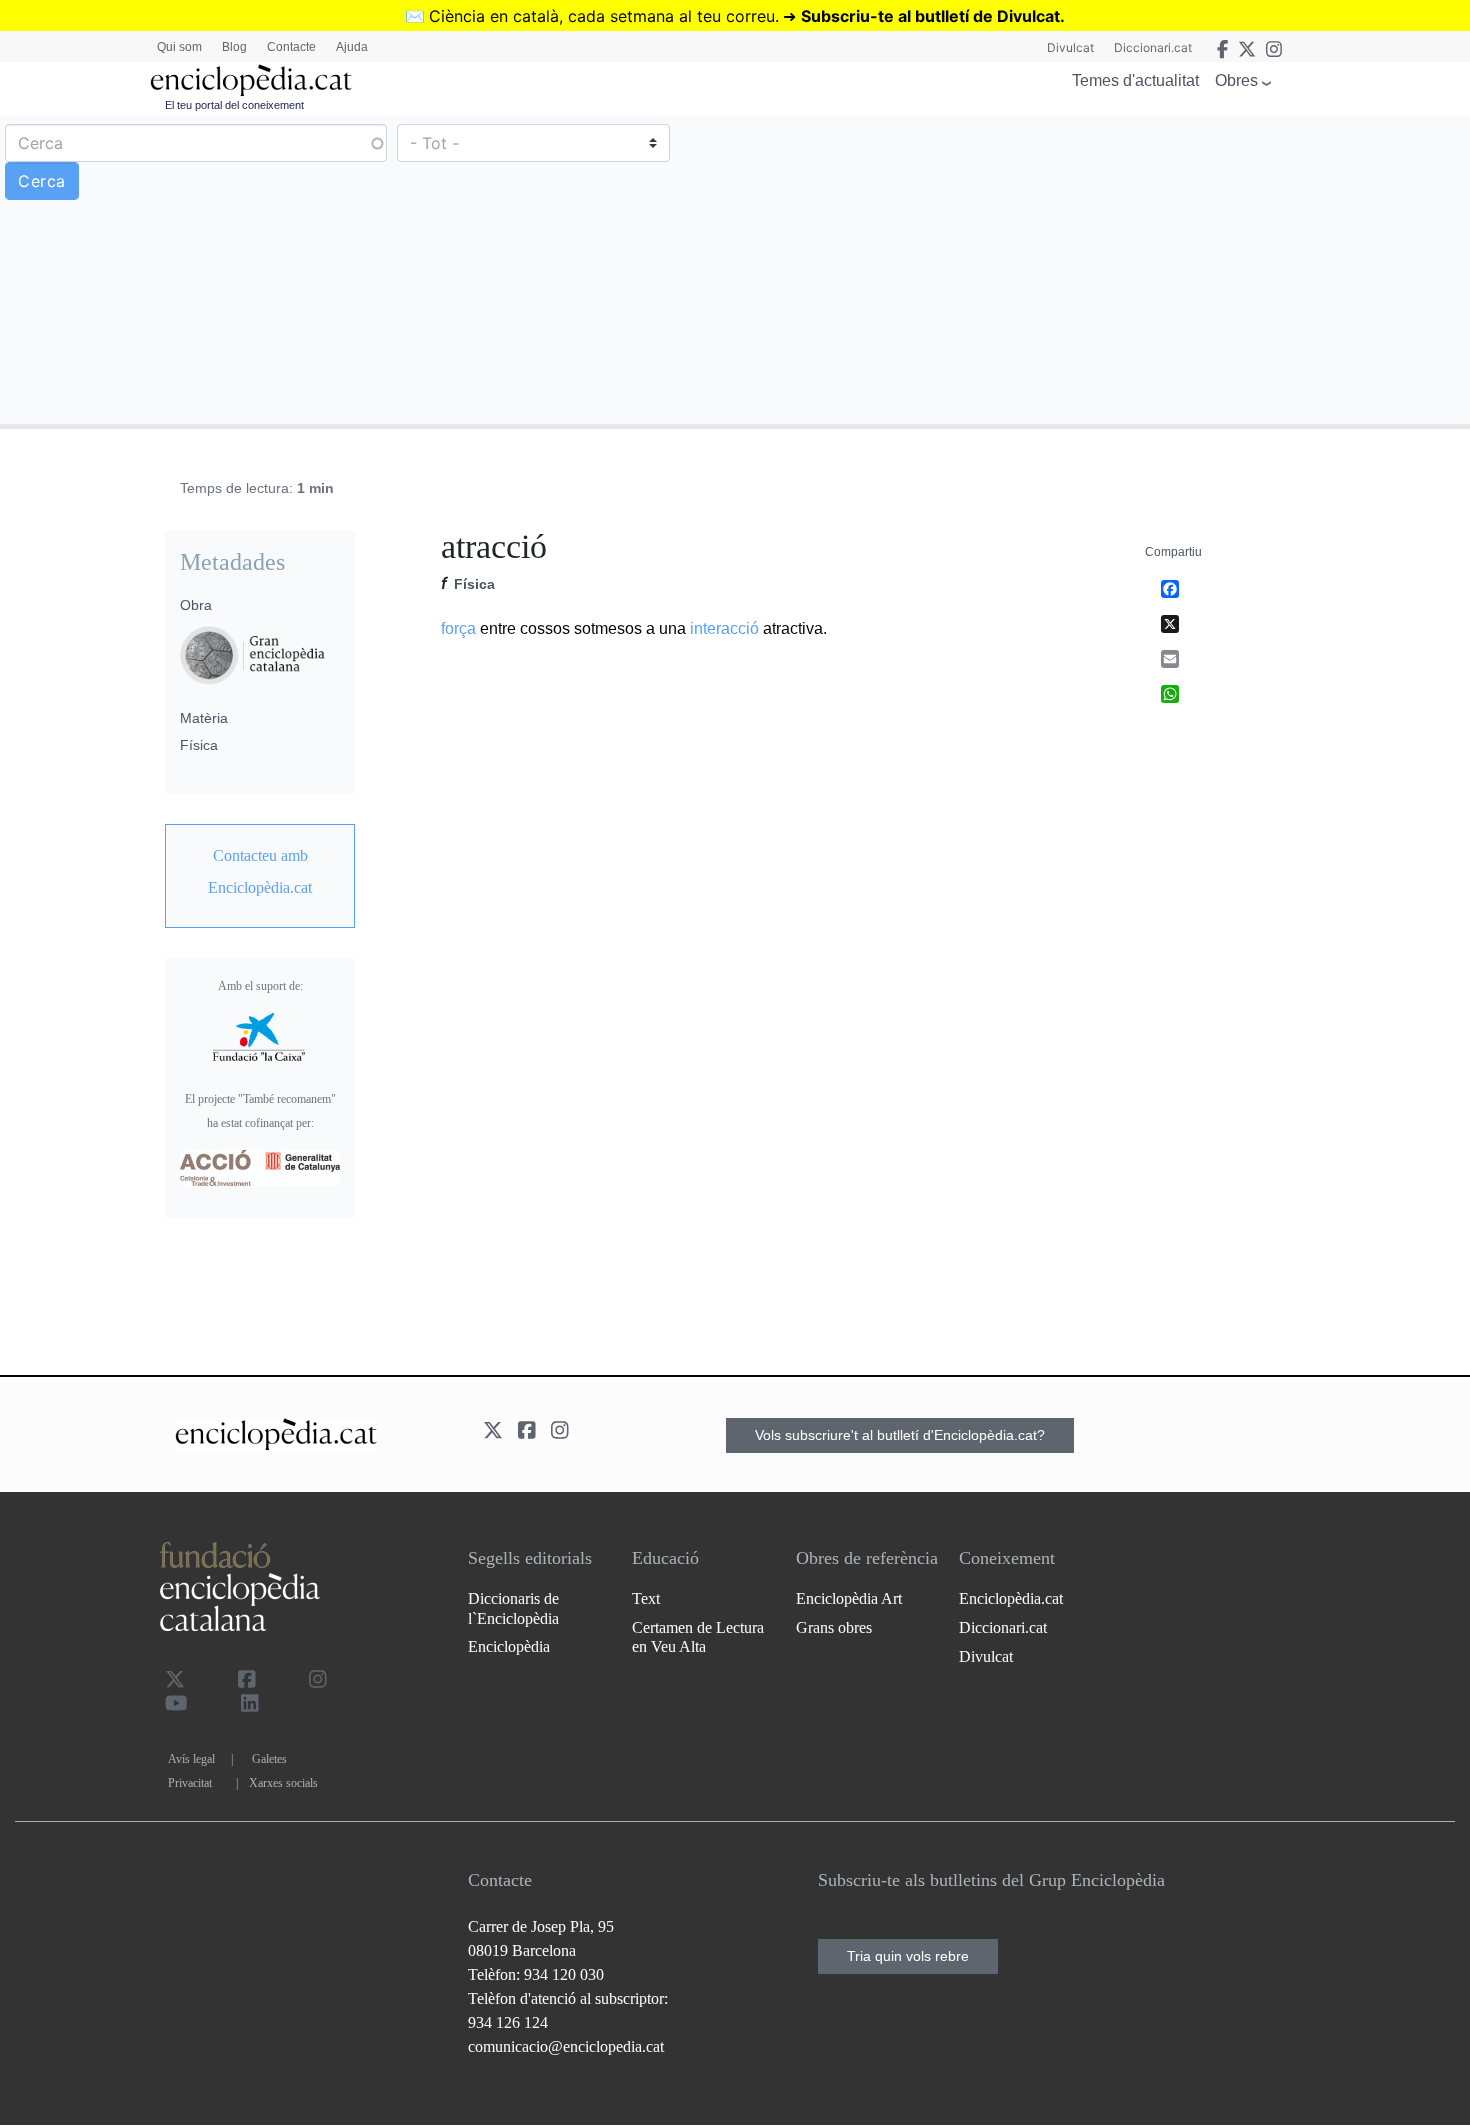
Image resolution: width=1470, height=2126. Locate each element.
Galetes (269, 1759)
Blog (234, 47)
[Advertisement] (1100, 269)
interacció (724, 628)
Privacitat (190, 1783)
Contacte (291, 47)
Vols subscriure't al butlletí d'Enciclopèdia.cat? (900, 1435)
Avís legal (191, 1759)
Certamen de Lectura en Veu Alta (698, 1637)
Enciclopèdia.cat (1011, 1598)
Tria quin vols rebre (908, 1956)
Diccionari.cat (1153, 47)
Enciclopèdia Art (849, 1598)
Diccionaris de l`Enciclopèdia (513, 1608)
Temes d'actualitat (1135, 80)
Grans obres (834, 1627)
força (458, 628)
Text (646, 1598)
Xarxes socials (283, 1783)
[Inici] (251, 80)
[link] (260, 872)
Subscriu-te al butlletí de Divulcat (930, 16)
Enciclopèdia (509, 1646)
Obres (1236, 80)
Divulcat (1070, 47)
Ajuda (352, 47)
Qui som (179, 47)
